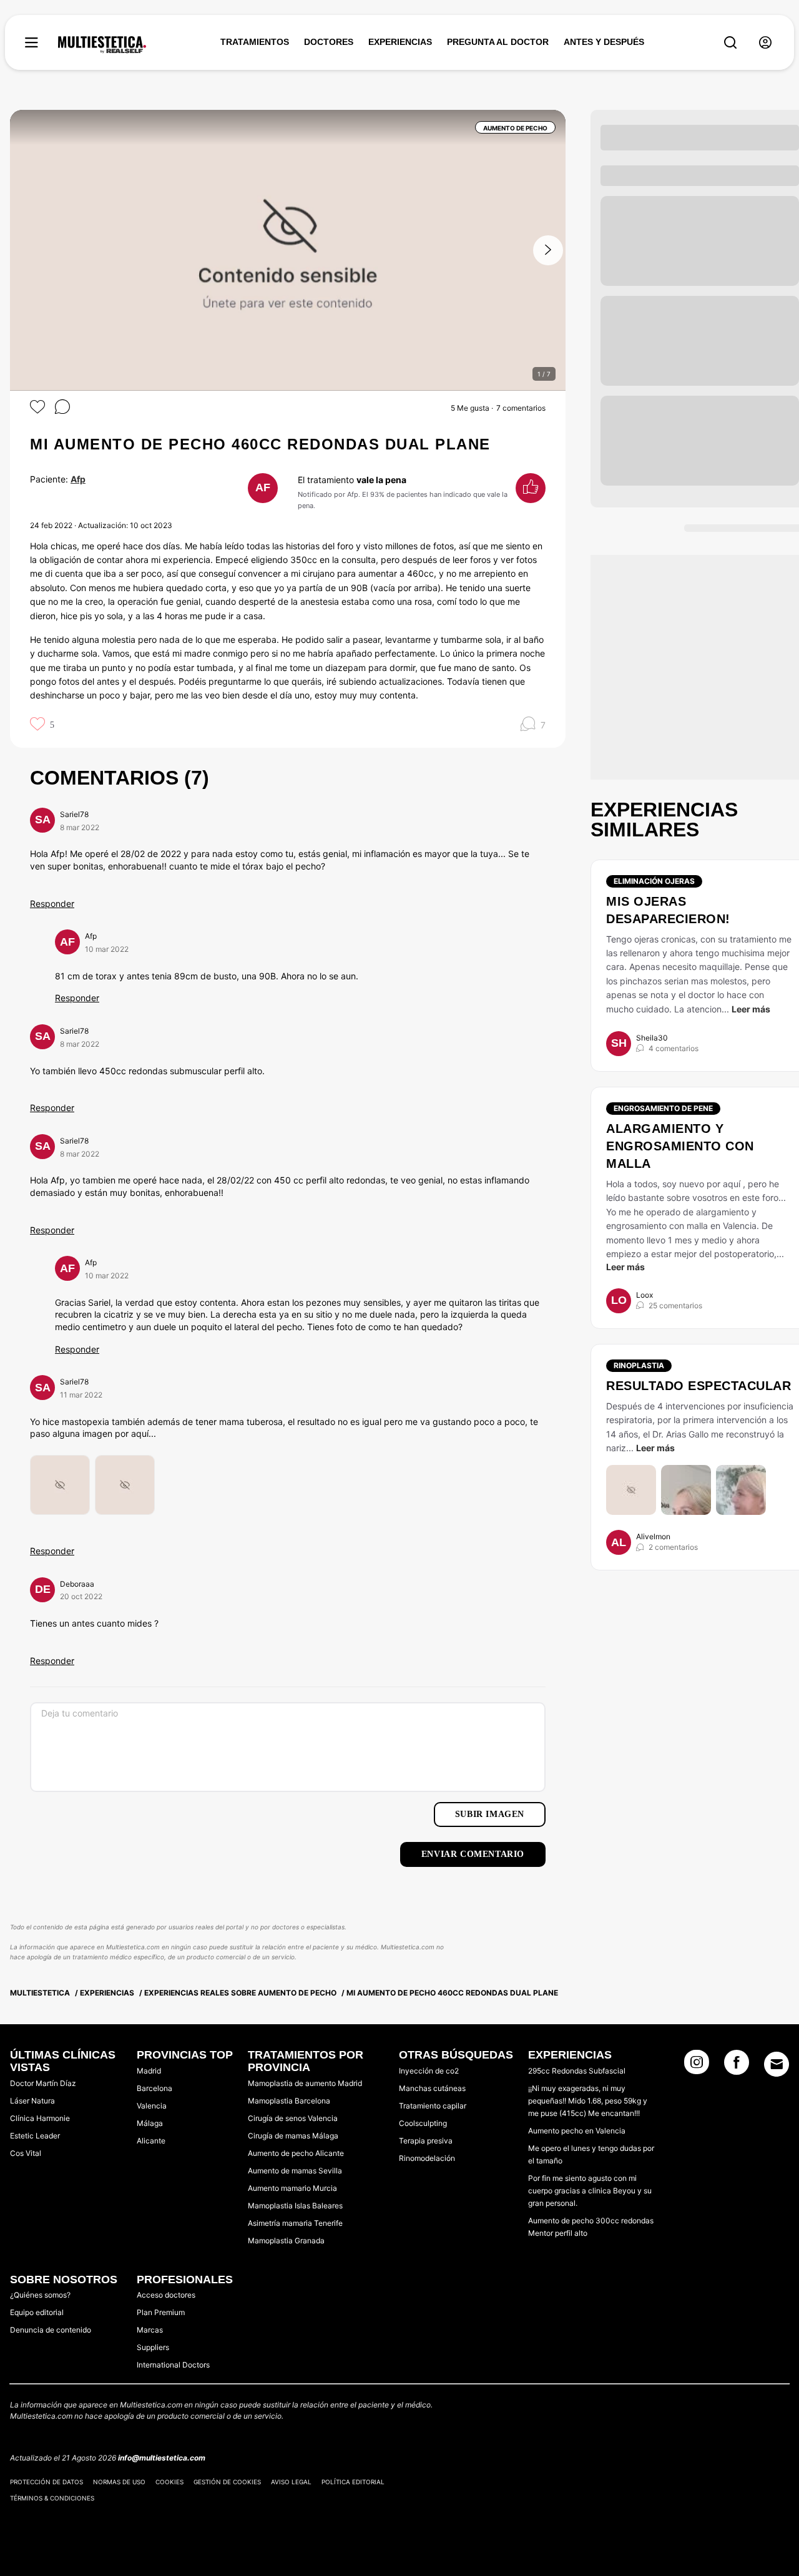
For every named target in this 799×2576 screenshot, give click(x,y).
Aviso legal (291, 2482)
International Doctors (173, 2365)
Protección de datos (47, 2482)
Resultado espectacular (699, 1386)
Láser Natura (32, 2101)
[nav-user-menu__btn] (765, 43)
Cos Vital (26, 2153)
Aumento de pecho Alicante (296, 2153)
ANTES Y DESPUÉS (604, 42)
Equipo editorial (37, 2312)
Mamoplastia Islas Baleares (295, 2206)
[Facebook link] (737, 2066)
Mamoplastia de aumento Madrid (305, 2083)
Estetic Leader (35, 2136)
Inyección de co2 (429, 2071)
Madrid (149, 2071)
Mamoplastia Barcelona (289, 2101)
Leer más (751, 1009)
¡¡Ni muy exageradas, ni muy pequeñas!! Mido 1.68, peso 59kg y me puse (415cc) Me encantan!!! (588, 2101)
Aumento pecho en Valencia (577, 2131)
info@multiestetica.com (162, 2458)
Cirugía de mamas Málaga (293, 2136)
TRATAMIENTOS (255, 42)
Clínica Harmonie (40, 2118)
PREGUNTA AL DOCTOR (498, 42)
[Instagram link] (697, 2066)
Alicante (151, 2141)
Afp (78, 479)
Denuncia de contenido (51, 2330)
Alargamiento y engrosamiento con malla (680, 1146)
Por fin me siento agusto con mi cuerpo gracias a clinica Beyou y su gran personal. (590, 2191)
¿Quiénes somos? (40, 2295)
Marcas (150, 2330)
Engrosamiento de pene (663, 1108)
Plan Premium (161, 2312)
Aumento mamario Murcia (292, 2188)
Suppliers (153, 2347)
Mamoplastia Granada (286, 2241)
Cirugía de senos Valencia (293, 2118)
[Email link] (777, 2064)
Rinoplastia (639, 1365)
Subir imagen (490, 1814)
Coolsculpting (423, 2123)
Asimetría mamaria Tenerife (295, 2223)
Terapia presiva (426, 2141)
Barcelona (154, 2088)
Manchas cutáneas (432, 2088)
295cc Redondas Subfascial (577, 2071)
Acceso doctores (166, 2295)
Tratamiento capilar (433, 2106)
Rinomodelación (427, 2158)
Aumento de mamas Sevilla (295, 2171)
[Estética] (102, 45)
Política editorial (353, 2482)
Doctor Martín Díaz (43, 2083)
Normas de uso (119, 2482)
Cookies (169, 2482)
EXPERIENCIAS (400, 42)
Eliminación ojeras (654, 881)
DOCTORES (329, 42)
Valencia (152, 2106)
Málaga (150, 2123)
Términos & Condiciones (52, 2498)
